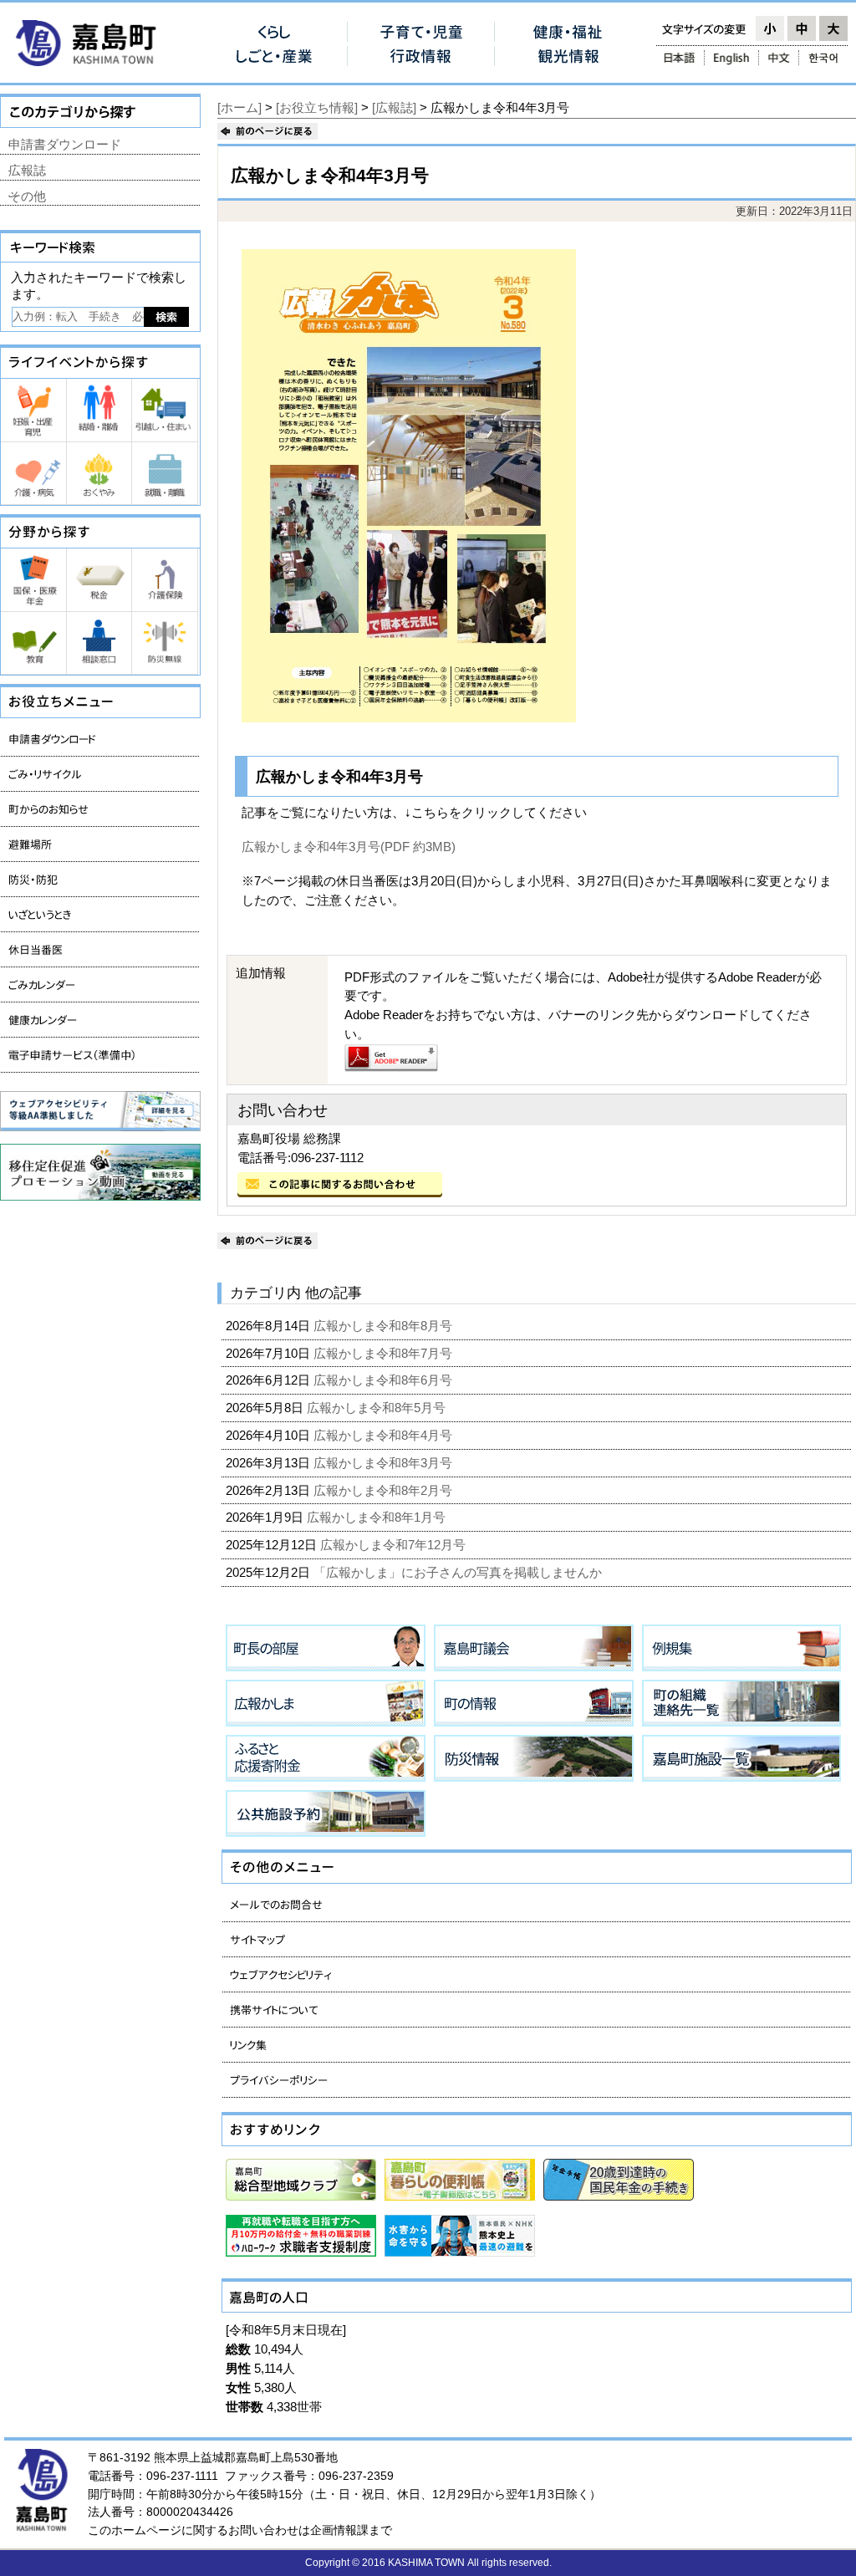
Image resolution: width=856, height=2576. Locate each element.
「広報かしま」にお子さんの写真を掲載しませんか (459, 1572)
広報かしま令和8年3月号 (385, 1463)
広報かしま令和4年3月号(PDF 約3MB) (349, 847)
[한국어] (825, 58)
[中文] (779, 58)
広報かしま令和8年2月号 (385, 1490)
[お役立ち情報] (317, 107)
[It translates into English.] (731, 58)
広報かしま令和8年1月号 (378, 1517)
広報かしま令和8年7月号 (385, 1353)
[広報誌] (394, 107)
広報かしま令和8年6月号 (385, 1380)
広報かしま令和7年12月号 (395, 1545)
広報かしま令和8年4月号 (385, 1435)
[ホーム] (239, 107)
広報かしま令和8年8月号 (385, 1326)
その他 (27, 196)
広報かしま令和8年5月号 (378, 1408)
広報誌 (27, 170)
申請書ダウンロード (65, 144)
